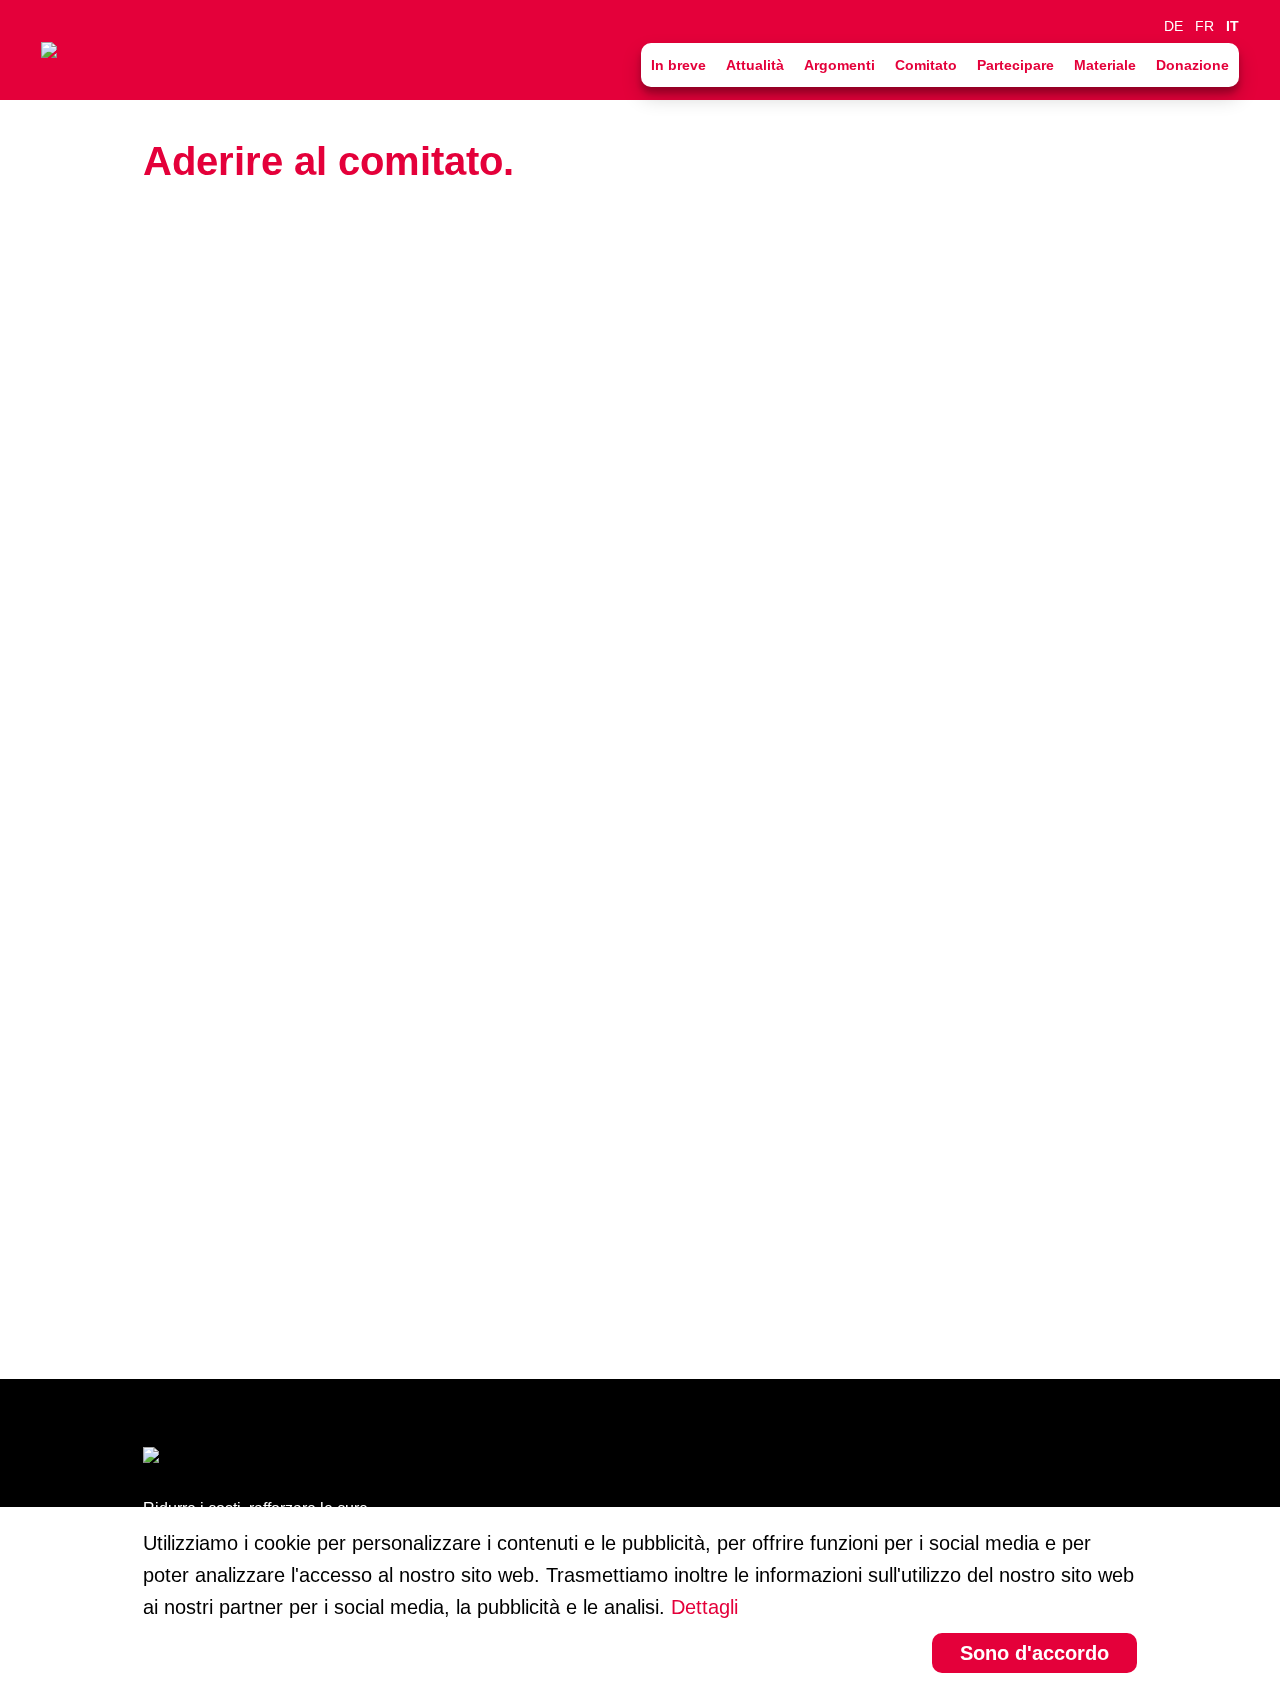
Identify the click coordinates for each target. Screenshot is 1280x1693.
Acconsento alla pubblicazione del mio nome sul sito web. (399, 1035)
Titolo (170, 279)
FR (1204, 26)
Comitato (926, 65)
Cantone (183, 819)
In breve (678, 65)
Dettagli (704, 1607)
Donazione (1192, 65)
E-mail (174, 927)
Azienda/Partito (204, 711)
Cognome (188, 495)
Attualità (755, 65)
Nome (173, 387)
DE (1173, 26)
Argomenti (839, 65)
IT (1232, 26)
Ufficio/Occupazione (223, 603)
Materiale (1105, 65)
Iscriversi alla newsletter (265, 1099)
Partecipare (1015, 65)
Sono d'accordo (1034, 1653)
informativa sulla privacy (468, 1163)
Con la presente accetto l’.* (373, 1163)
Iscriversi (217, 1266)
